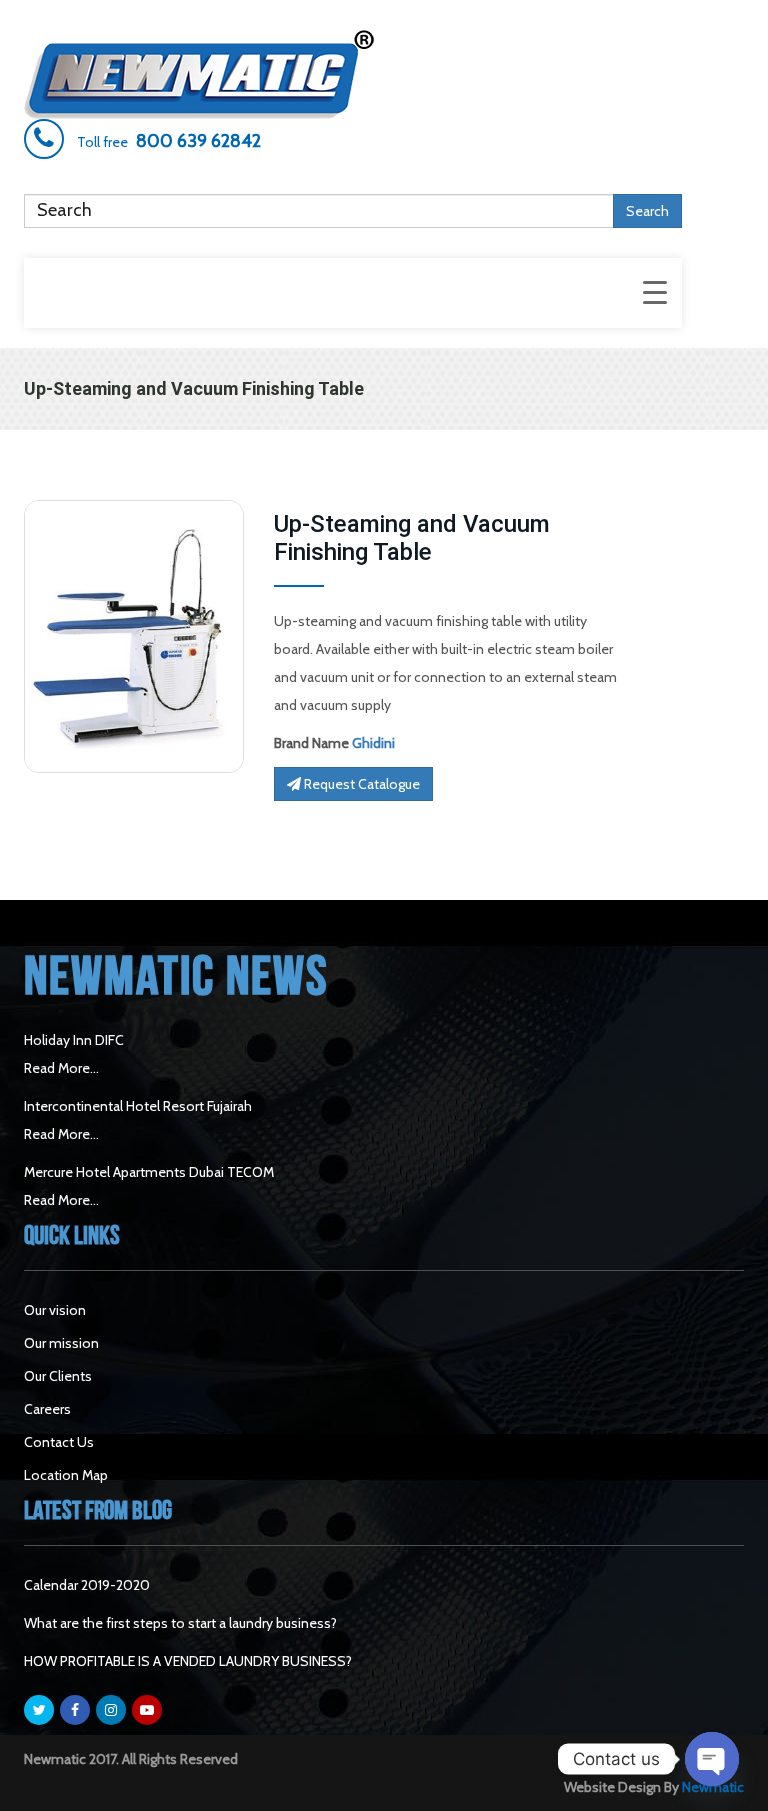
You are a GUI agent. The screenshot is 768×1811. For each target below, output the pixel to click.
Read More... (61, 1068)
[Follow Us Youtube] (147, 1710)
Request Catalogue (360, 784)
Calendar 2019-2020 (87, 1585)
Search (647, 211)
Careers (47, 1409)
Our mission (61, 1343)
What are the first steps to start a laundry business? (180, 1623)
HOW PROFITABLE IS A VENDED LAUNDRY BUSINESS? (188, 1661)
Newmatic (713, 1787)
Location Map (66, 1475)
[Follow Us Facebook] (75, 1710)
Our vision (55, 1310)
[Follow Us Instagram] (111, 1710)
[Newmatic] (353, 74)
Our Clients (58, 1376)
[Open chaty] (712, 1759)
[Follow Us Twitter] (39, 1710)
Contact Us (59, 1442)
